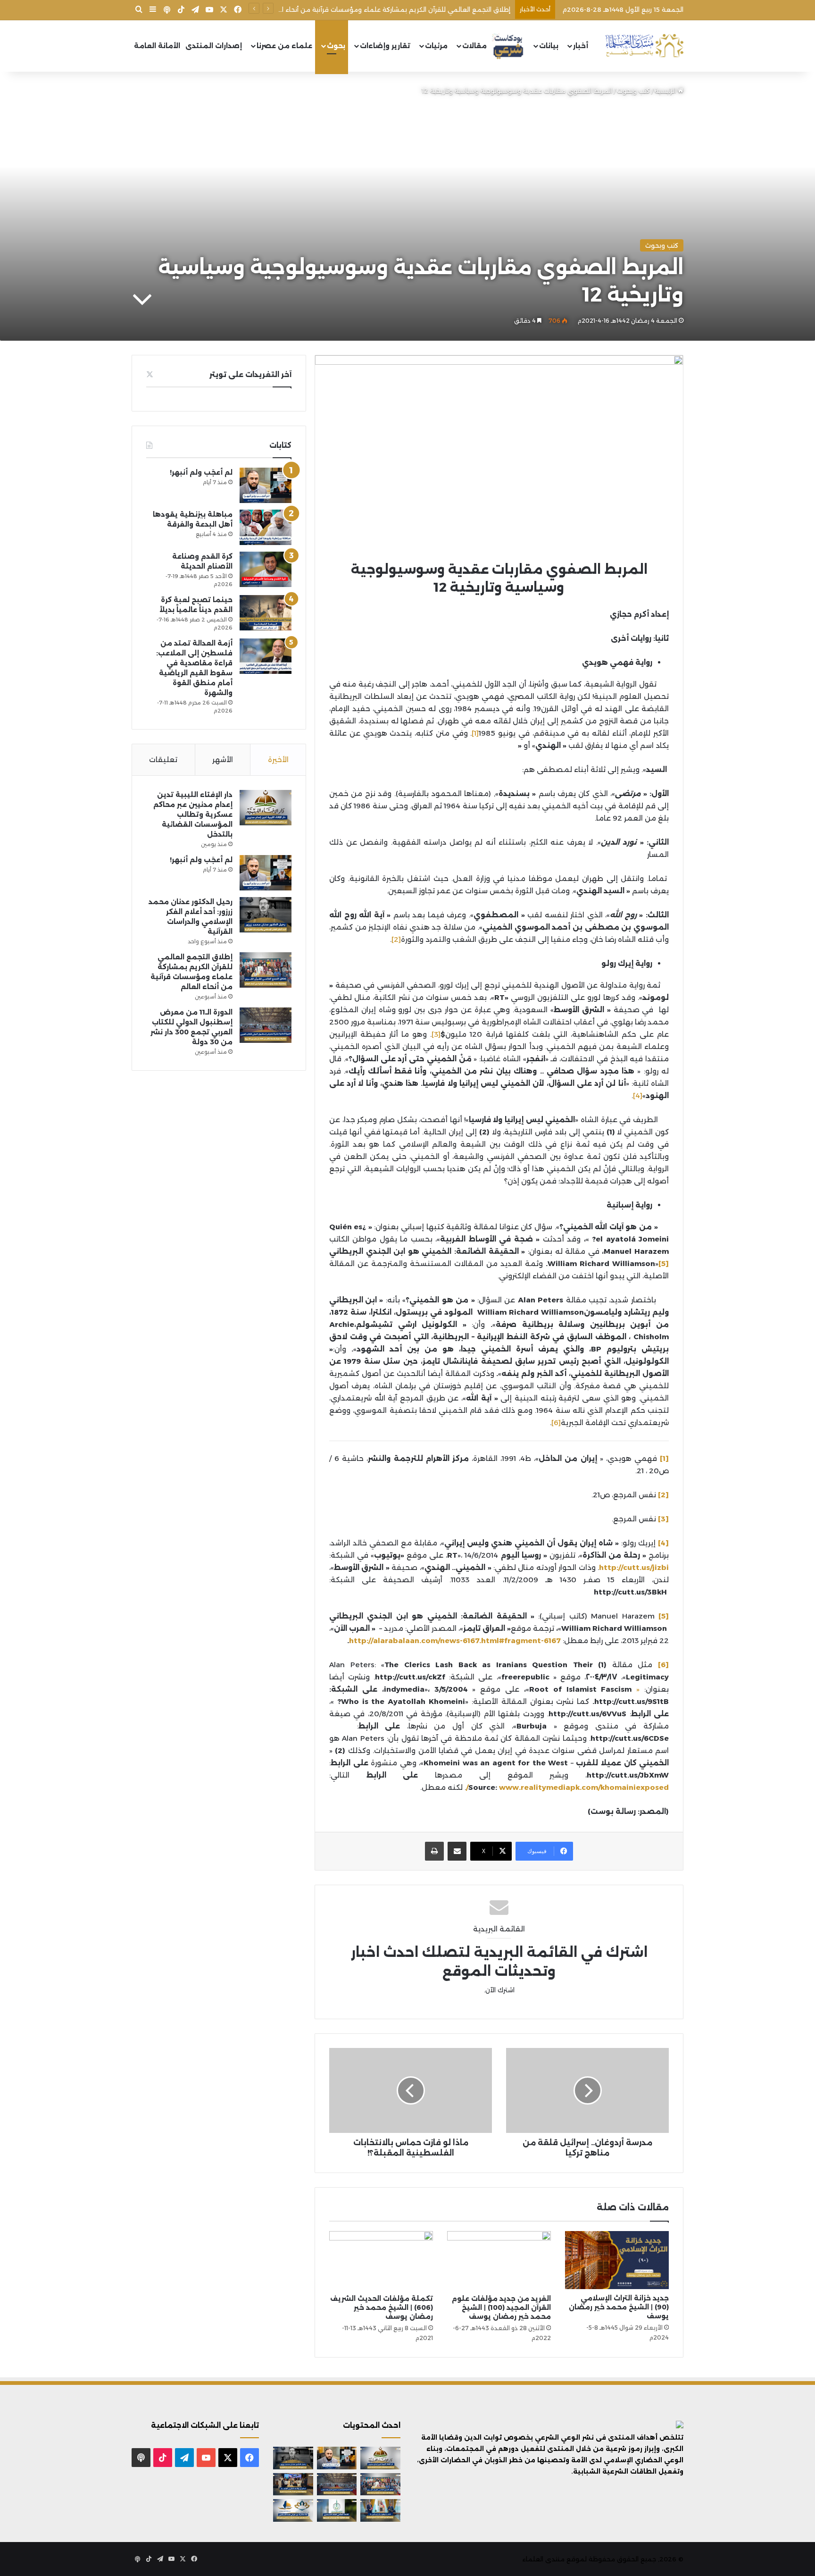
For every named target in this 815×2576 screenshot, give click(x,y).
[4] (638, 1095)
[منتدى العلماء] (644, 46)
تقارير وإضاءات (385, 46)
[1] (475, 733)
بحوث (336, 46)
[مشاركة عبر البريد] (457, 1851)
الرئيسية (666, 91)
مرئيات (436, 46)
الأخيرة (278, 759)
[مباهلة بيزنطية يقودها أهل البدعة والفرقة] (266, 527)
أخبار (581, 46)
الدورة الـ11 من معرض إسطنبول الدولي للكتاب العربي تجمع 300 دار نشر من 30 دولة (390, 9)
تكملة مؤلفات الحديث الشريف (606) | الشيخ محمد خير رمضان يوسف (382, 2307)
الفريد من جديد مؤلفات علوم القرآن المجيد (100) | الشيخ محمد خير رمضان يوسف (501, 2307)
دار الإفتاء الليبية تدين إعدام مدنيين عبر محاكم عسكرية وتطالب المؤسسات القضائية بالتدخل (193, 814)
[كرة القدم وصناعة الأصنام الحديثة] (266, 569)
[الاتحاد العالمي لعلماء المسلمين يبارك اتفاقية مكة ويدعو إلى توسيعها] (337, 2510)
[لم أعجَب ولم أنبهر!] (266, 485)
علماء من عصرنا (284, 46)
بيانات (549, 46)
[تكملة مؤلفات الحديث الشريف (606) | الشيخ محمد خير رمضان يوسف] (381, 2260)
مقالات (474, 46)
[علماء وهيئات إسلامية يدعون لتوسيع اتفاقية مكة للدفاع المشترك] (380, 2510)
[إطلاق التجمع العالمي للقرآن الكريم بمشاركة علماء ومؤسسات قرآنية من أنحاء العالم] (266, 970)
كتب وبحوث (633, 91)
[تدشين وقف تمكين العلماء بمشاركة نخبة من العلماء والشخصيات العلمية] (293, 2484)
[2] (396, 939)
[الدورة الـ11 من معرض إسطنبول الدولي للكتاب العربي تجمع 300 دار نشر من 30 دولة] (266, 1025)
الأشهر (223, 759)
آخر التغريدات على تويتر (250, 374)
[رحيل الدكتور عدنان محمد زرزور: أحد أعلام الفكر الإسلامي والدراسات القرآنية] (266, 915)
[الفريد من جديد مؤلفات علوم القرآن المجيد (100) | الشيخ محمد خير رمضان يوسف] (499, 2260)
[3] (436, 1034)
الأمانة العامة (157, 46)
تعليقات (163, 759)
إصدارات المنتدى (214, 46)
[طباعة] (434, 1851)
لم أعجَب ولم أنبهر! (201, 472)
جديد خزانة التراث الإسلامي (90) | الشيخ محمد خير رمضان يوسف (619, 2307)
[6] (556, 1422)
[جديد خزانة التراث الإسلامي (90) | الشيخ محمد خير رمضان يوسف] (617, 2260)
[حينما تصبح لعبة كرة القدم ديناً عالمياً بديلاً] (266, 613)
